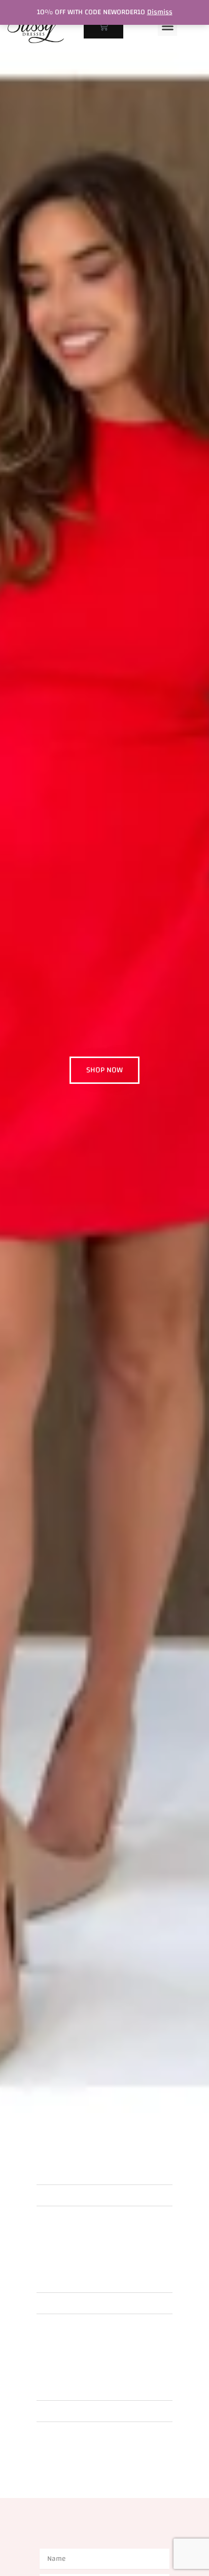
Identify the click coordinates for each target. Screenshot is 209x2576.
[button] (167, 26)
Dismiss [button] (160, 12)
